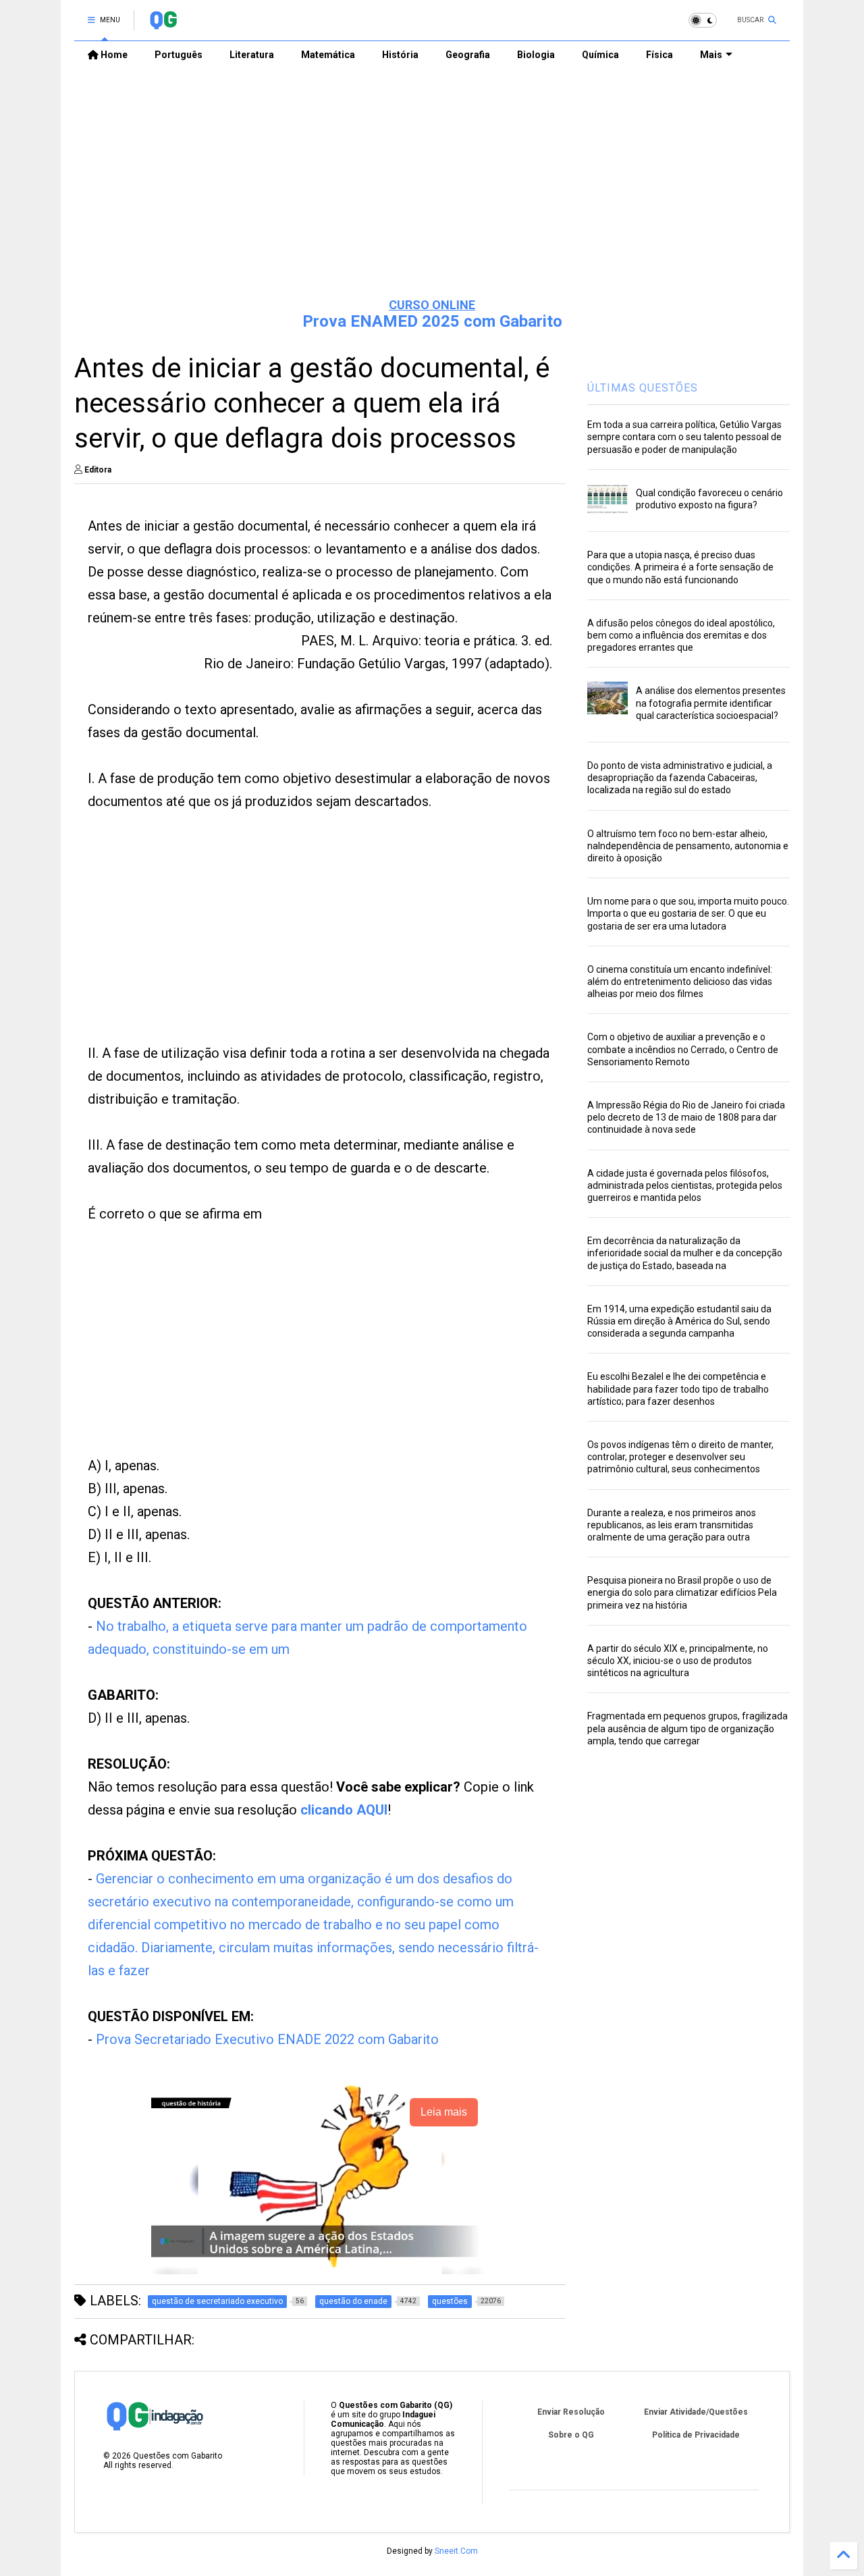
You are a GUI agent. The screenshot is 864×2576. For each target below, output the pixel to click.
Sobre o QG (571, 2435)
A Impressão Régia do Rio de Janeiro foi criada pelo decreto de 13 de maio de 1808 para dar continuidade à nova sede (686, 1117)
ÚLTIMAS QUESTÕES (643, 388)
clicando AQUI (344, 1810)
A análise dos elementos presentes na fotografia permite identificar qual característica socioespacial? (711, 703)
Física (659, 55)
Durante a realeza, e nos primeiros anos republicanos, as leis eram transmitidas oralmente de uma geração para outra (672, 1525)
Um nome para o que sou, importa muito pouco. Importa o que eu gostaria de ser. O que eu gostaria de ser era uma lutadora (688, 913)
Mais (711, 55)
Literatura (252, 55)
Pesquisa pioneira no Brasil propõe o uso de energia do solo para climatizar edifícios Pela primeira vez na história (682, 1592)
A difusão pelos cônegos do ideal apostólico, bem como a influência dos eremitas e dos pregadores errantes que (681, 635)
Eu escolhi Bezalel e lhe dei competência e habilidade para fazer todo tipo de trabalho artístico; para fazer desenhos (678, 1389)
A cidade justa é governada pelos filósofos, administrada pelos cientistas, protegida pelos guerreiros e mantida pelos (685, 1185)
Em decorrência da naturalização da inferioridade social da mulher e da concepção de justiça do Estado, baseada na (685, 1253)
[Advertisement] (432, 183)
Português (179, 55)
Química (600, 55)
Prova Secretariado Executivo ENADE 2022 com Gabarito (267, 2039)
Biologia (536, 55)
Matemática (328, 55)
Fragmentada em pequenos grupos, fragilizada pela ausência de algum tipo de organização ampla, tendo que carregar (687, 1728)
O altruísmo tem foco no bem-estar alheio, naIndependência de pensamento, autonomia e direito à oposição (688, 846)
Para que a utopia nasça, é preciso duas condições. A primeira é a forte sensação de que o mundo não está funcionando (680, 567)
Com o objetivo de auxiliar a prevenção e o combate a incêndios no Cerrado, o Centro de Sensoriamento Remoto (683, 1049)
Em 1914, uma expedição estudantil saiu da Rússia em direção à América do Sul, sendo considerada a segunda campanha (679, 1321)
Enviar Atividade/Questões (696, 2412)
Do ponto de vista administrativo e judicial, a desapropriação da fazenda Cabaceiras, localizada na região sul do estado (680, 778)
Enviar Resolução (571, 2412)
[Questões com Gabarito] (163, 24)
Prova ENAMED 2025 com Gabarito (432, 321)
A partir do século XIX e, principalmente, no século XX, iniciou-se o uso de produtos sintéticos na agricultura (678, 1661)
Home (113, 55)
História (400, 55)
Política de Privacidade (696, 2435)
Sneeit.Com (456, 2551)
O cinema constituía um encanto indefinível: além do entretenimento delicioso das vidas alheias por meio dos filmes (680, 982)
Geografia (468, 55)
